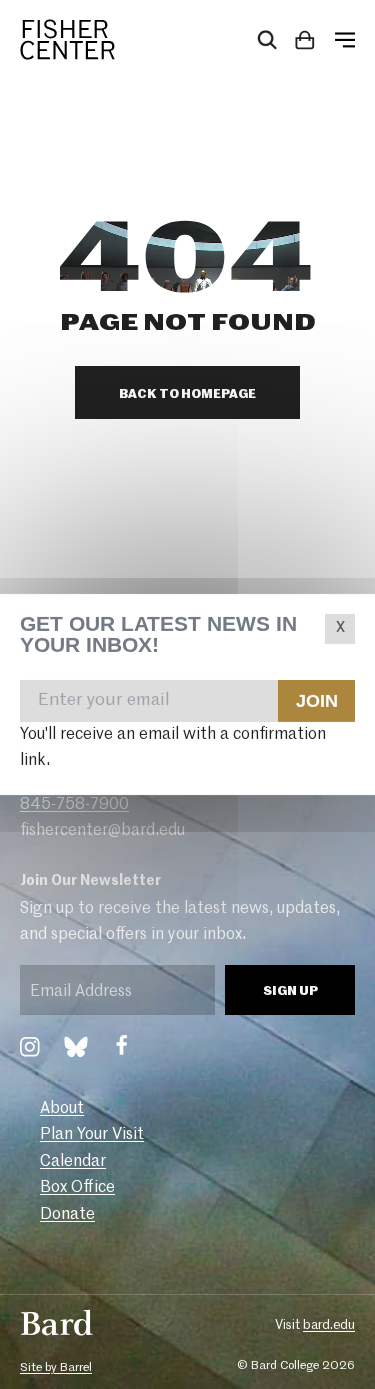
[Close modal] (340, 629)
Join (316, 700)
